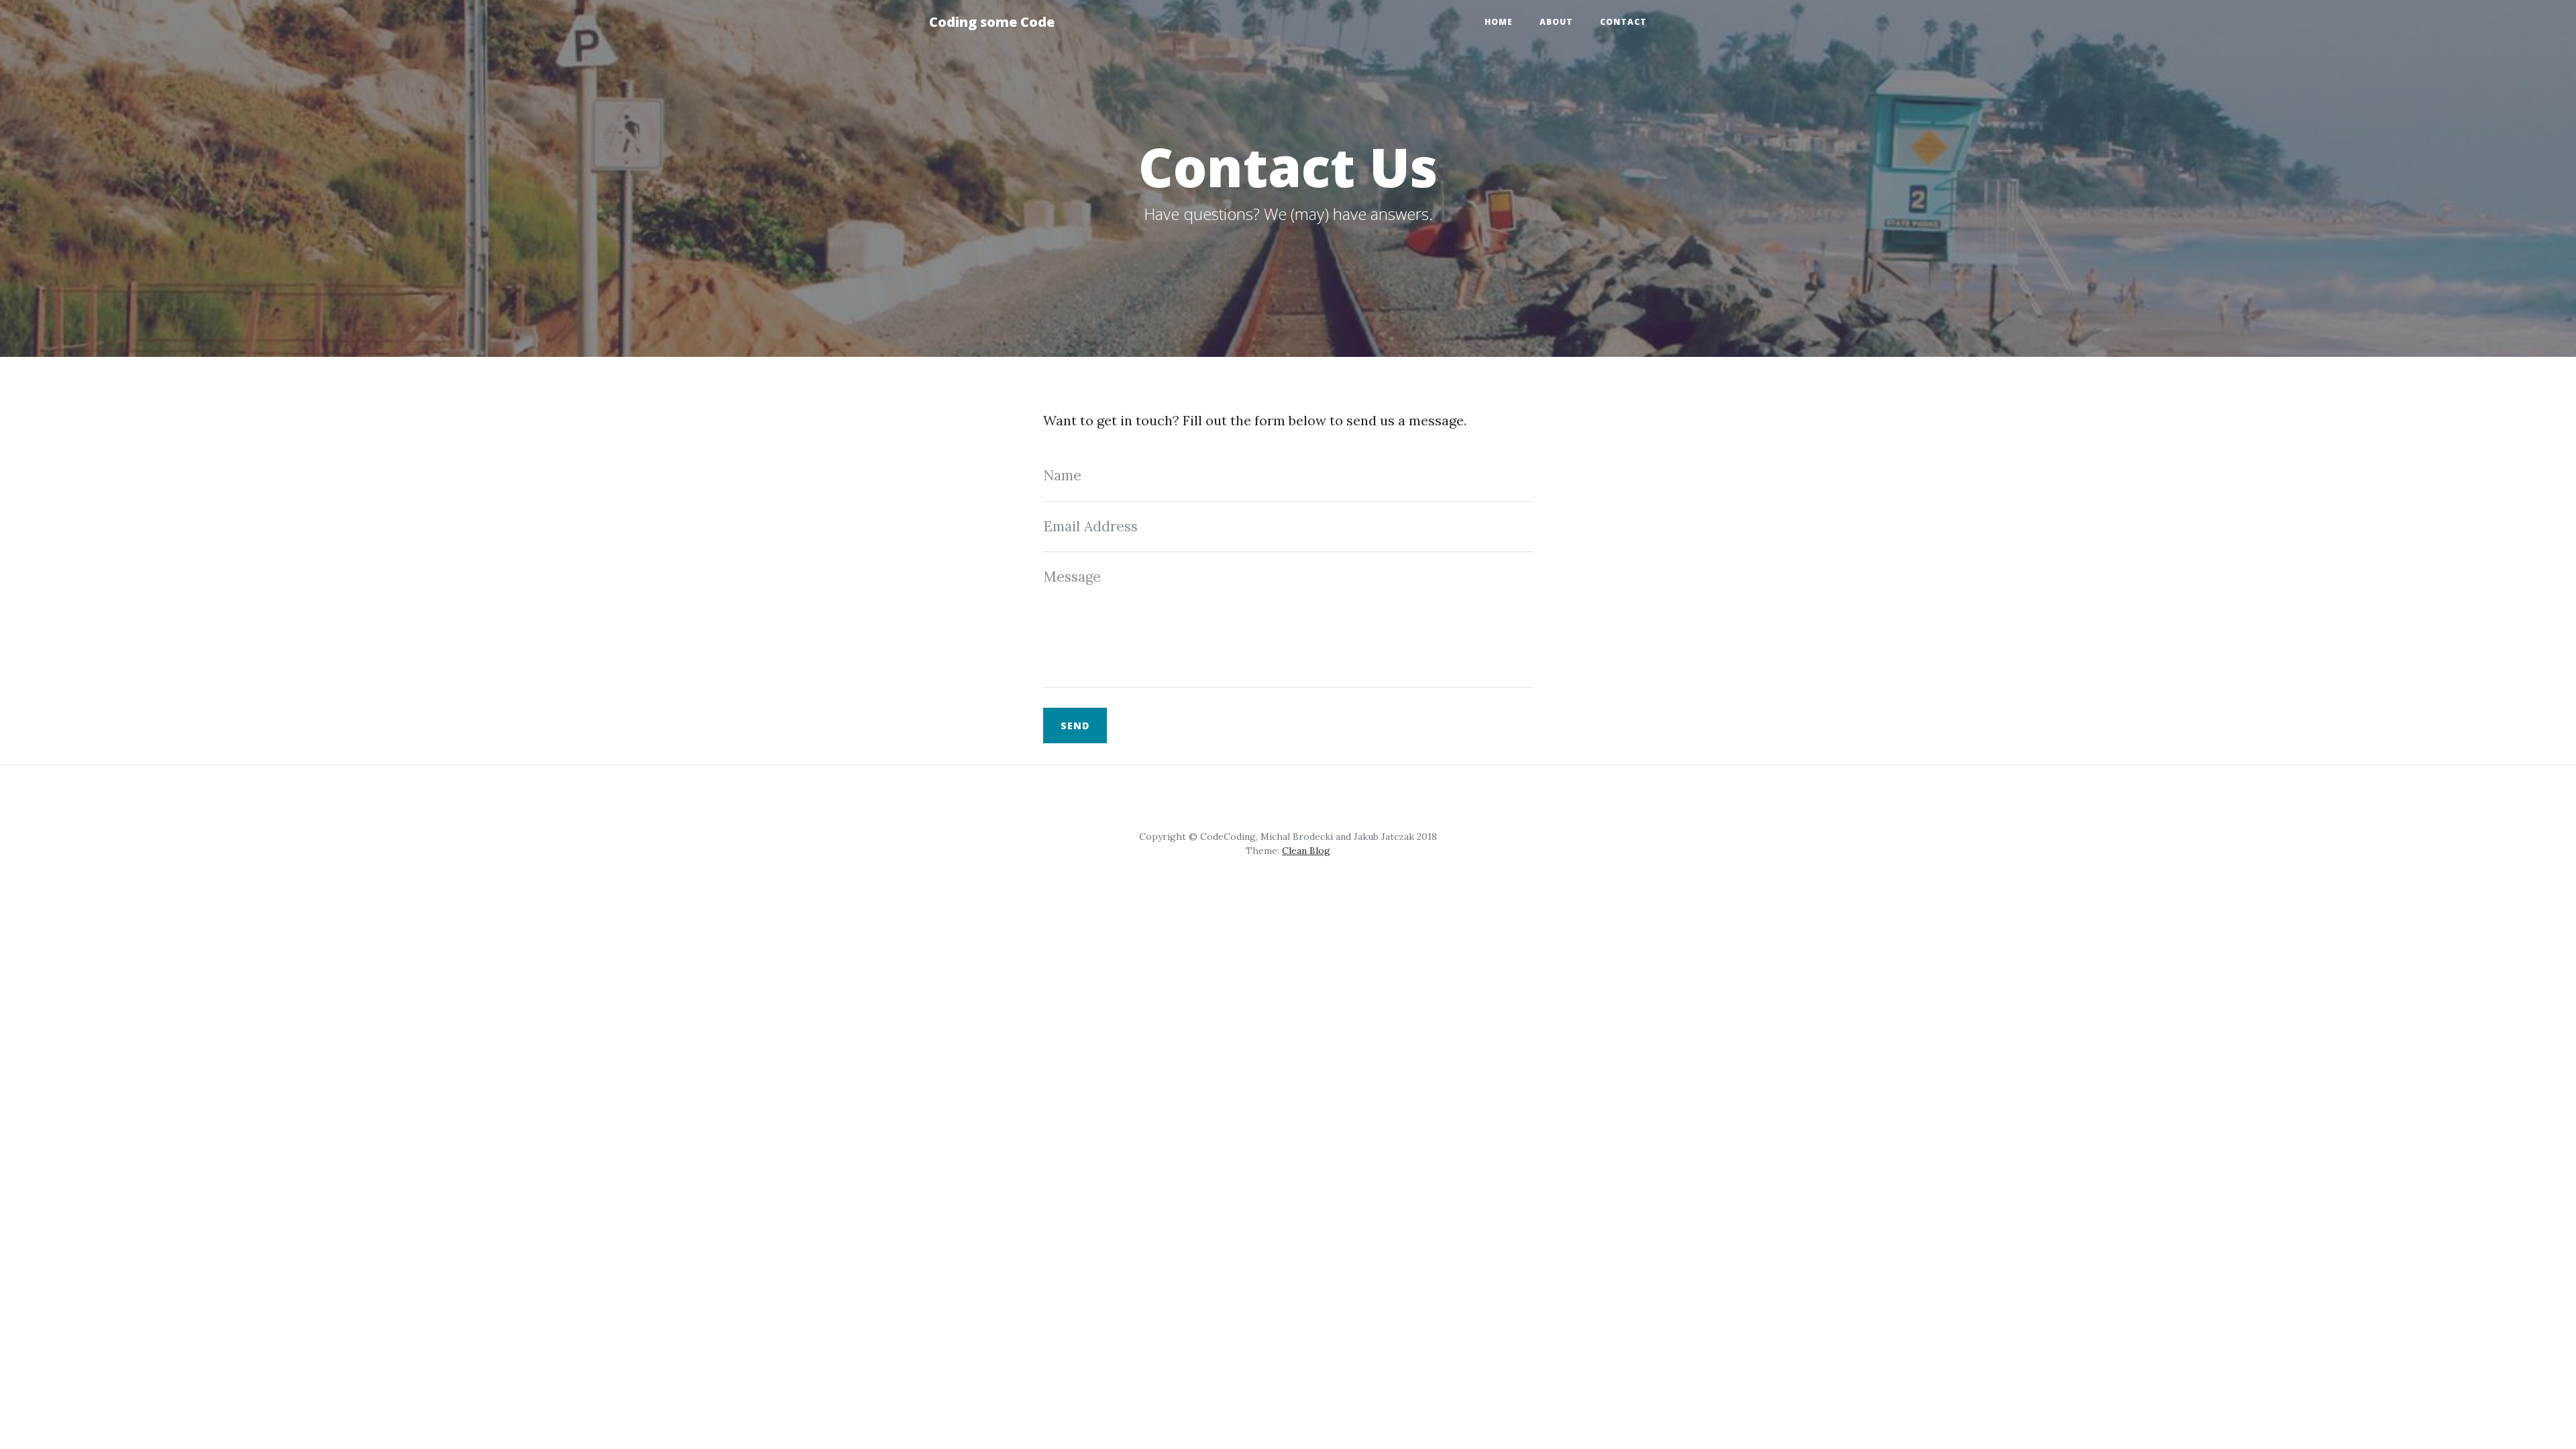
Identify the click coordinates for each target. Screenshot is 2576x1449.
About (1556, 22)
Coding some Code (992, 22)
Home (1499, 22)
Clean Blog (1306, 851)
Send (1075, 726)
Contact (1623, 22)
